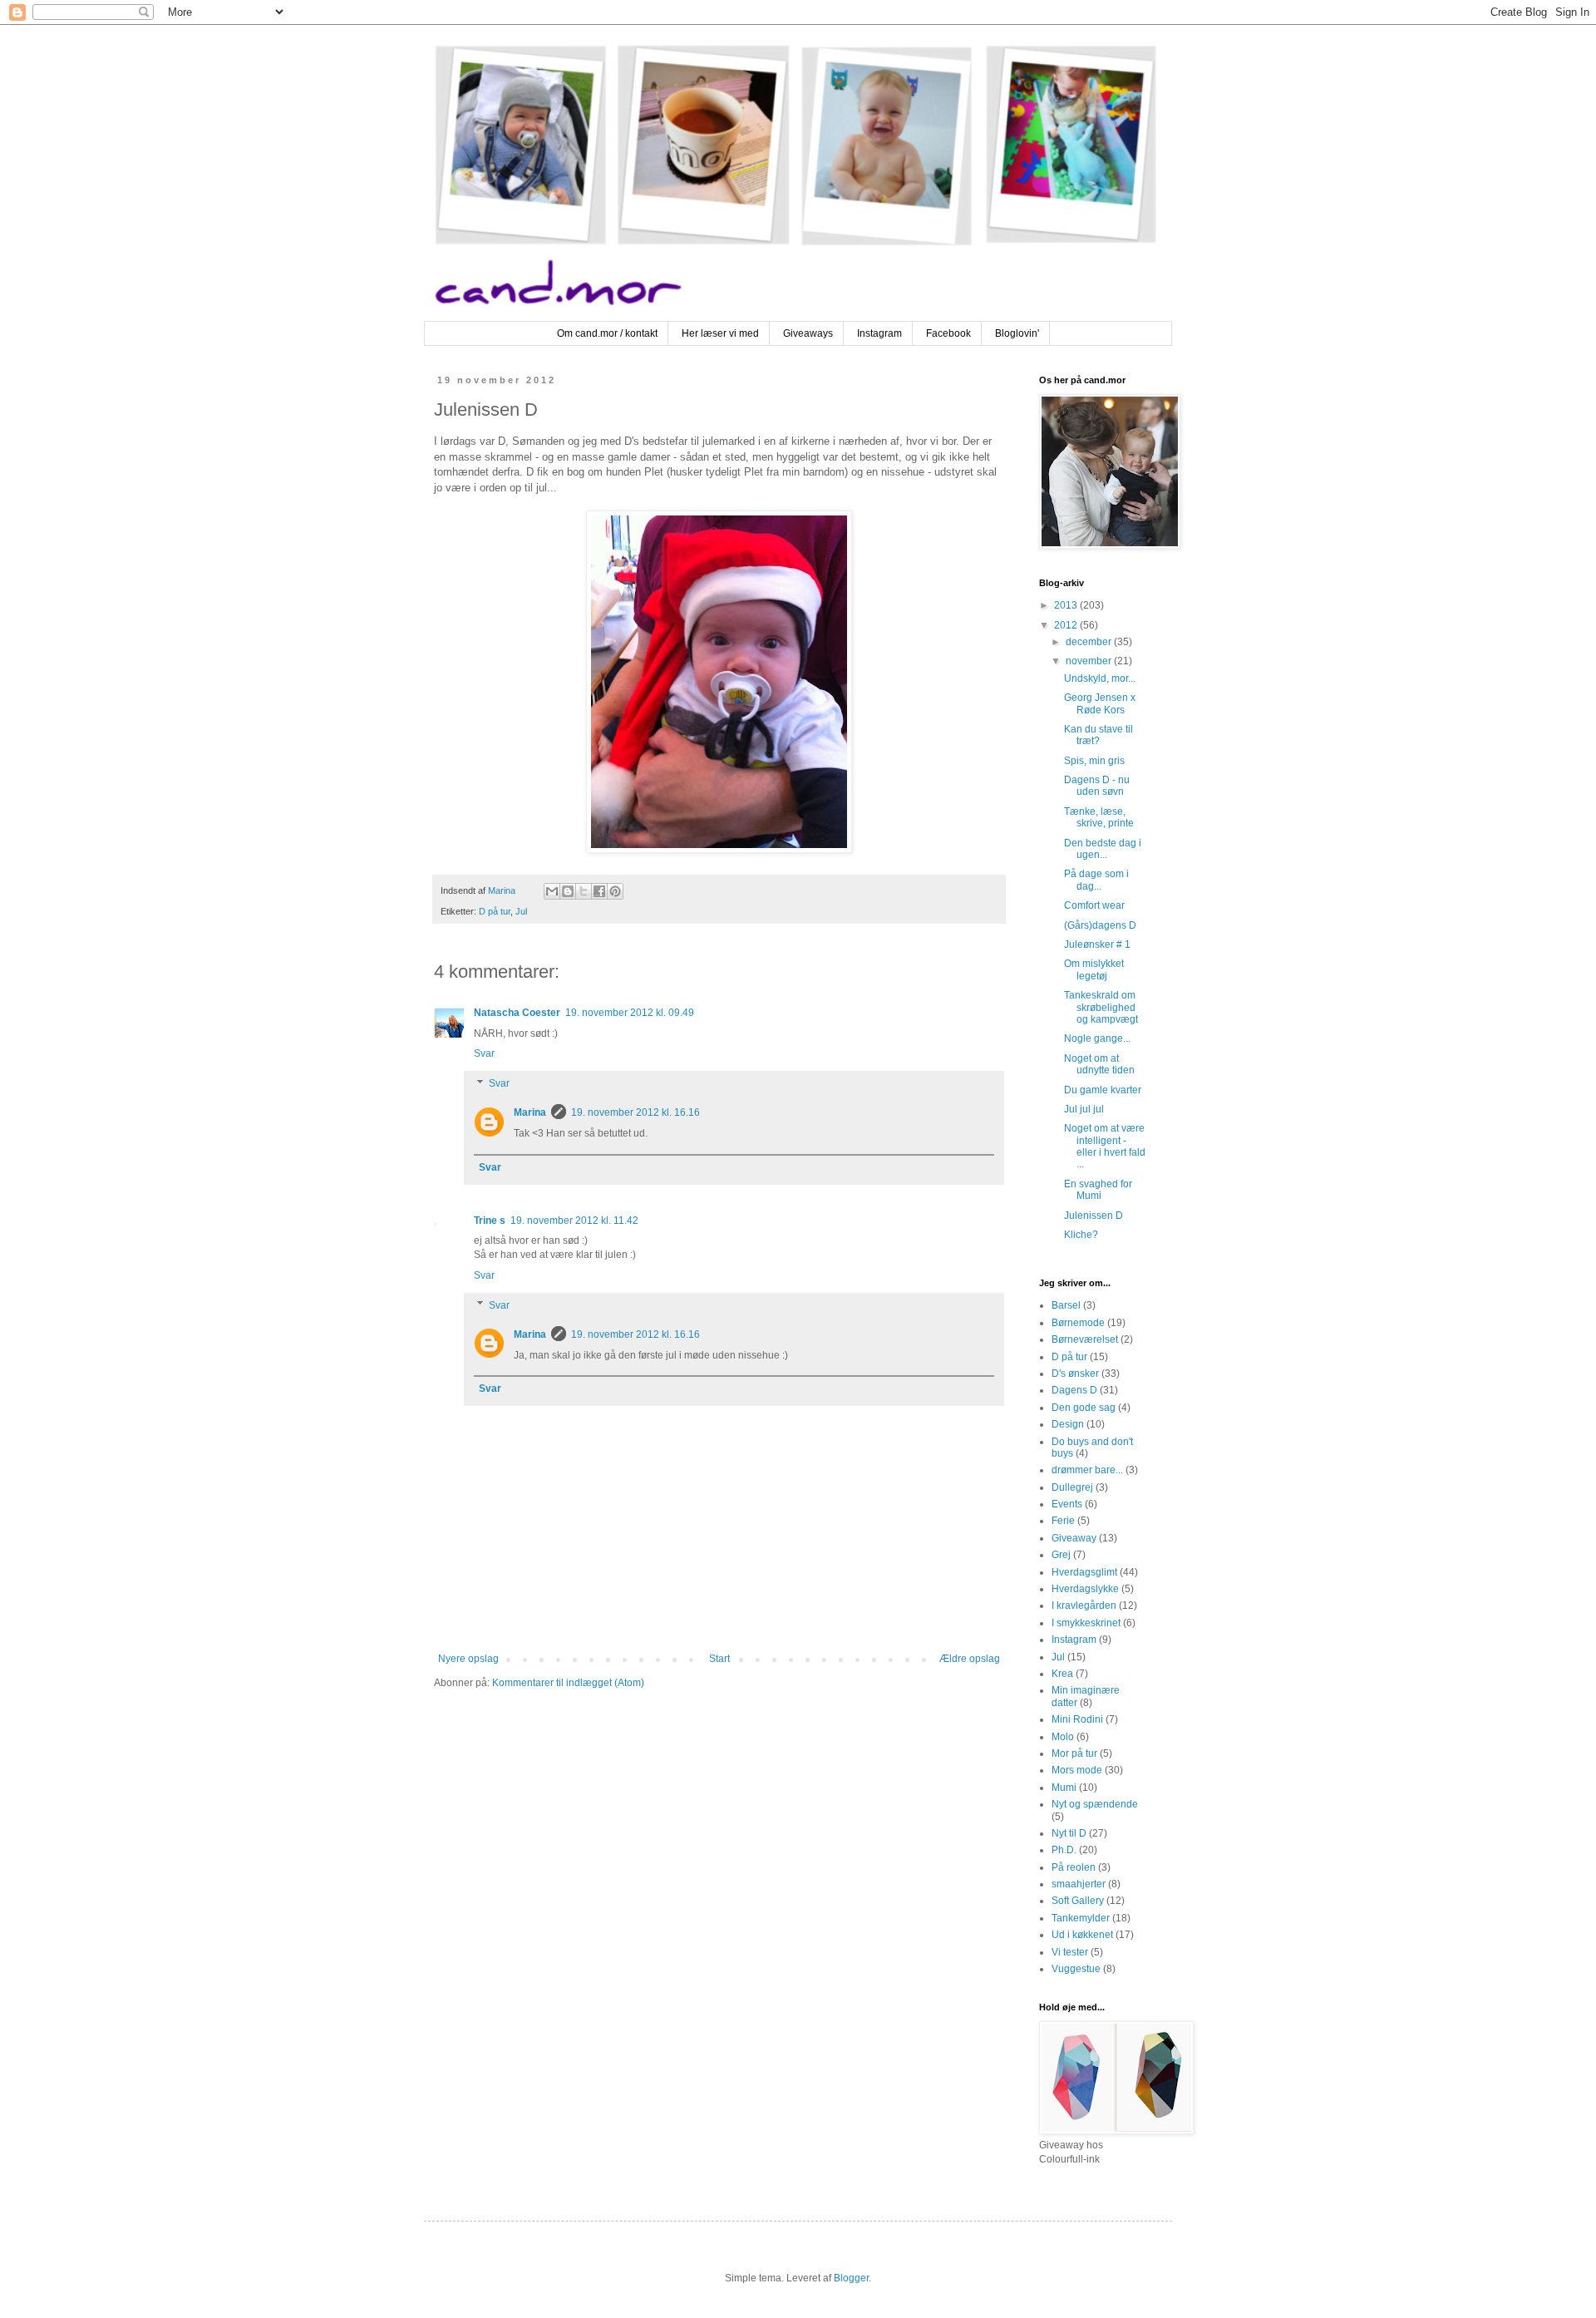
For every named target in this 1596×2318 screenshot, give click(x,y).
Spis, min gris (1094, 761)
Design (1068, 1424)
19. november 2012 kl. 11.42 (574, 1221)
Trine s (490, 1221)
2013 (1067, 605)
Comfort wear (1094, 905)
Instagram (879, 333)
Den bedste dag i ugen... (1103, 849)
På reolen (1074, 1867)
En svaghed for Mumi (1098, 1190)
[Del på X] (584, 891)
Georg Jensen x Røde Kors (1100, 703)
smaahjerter (1079, 1884)
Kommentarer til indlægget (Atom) (568, 1683)
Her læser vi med (720, 333)
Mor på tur (1074, 1753)
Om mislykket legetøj (1094, 969)
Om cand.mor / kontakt (607, 333)
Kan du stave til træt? (1098, 735)
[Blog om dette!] (568, 891)
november (1090, 661)
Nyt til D (1069, 1833)
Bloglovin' (1017, 333)
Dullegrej (1072, 1487)
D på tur (495, 911)
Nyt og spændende (1095, 1804)
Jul (521, 911)
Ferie (1063, 1521)
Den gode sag (1084, 1408)
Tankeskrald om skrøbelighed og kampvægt (1101, 1007)
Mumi (1064, 1788)
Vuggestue (1076, 1969)
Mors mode (1077, 1770)
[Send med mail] (552, 891)
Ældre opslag (970, 1659)
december (1090, 642)
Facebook (948, 333)
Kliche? (1081, 1235)
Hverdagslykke (1085, 1589)
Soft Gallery (1078, 1901)
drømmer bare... (1087, 1470)
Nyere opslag (468, 1659)
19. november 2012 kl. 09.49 (630, 1013)
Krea (1062, 1674)
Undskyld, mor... (1100, 678)
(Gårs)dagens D (1100, 925)
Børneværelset (1085, 1339)
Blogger (851, 2278)
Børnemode (1078, 1323)
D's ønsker (1075, 1374)
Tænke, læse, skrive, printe (1099, 817)
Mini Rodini (1077, 1719)
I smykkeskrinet (1086, 1623)
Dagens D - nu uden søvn (1097, 786)
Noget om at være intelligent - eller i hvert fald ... (1105, 1146)
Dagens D (1074, 1390)
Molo (1063, 1737)
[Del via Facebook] (599, 891)
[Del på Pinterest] (615, 891)
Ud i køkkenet (1082, 1935)
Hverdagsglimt (1084, 1572)
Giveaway (1074, 1538)
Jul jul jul (1084, 1109)
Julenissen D (1094, 1216)
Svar (484, 1053)
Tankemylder (1081, 1918)
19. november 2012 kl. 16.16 (635, 1112)
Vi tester (1070, 1952)
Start (719, 1659)
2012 (1067, 625)
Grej (1061, 1555)
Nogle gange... (1097, 1038)
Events (1067, 1504)
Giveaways (808, 333)
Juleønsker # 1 (1097, 944)
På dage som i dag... (1096, 880)
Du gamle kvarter (1103, 1090)
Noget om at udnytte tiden (1099, 1064)
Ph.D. (1064, 1850)
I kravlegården (1084, 1605)
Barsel (1066, 1305)
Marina (530, 1112)
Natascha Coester (517, 1013)
